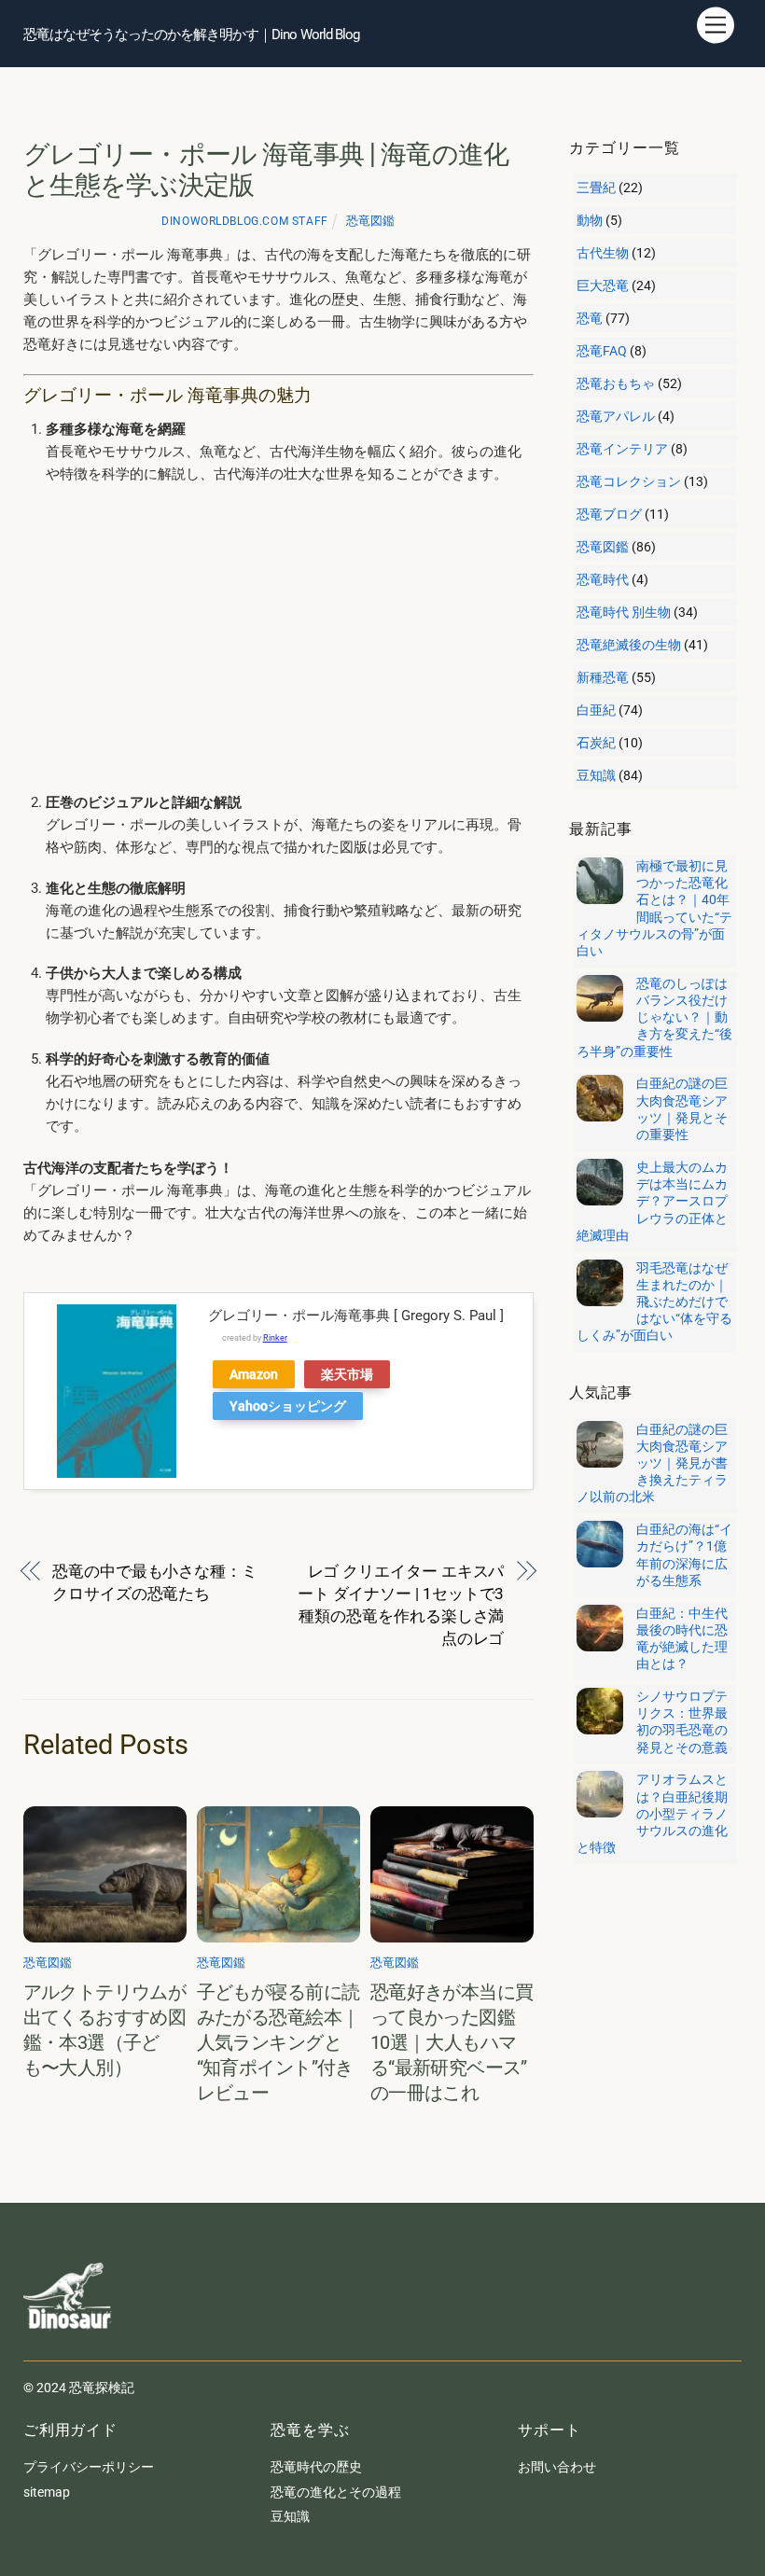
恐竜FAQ (602, 351)
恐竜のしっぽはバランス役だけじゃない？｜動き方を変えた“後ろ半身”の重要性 (654, 1017)
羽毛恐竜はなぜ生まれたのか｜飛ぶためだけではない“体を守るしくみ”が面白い (654, 1302)
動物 (590, 220)
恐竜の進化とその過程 (336, 2492)
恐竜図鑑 (370, 221)
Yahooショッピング (288, 1406)
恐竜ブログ (609, 514)
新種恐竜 (603, 677)
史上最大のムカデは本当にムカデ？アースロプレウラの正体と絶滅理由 (652, 1201)
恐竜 (590, 318)
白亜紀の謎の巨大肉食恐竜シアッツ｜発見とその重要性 (682, 1109)
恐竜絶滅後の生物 (629, 645)
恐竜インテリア (622, 449)
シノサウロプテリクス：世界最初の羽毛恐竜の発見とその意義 (682, 1722)
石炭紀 (596, 743)
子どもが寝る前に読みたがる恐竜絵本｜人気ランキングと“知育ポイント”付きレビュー (278, 2043)
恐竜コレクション (629, 481)
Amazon (254, 1374)
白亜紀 (596, 710)
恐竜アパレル (616, 416)
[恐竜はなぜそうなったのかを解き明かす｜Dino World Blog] (70, 2343)
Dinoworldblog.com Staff (244, 221)
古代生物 (603, 253)
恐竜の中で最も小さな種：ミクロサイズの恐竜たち (155, 1582)
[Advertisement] (290, 638)
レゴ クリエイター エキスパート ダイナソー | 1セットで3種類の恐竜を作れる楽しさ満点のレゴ (401, 1605)
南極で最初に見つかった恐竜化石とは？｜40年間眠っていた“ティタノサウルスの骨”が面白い (654, 908)
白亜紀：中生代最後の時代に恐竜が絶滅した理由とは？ (682, 1639)
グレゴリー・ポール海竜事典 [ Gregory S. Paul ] (356, 1316)
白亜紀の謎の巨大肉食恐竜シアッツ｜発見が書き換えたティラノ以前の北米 (652, 1463)
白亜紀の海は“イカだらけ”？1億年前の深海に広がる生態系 (684, 1555)
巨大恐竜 (603, 285)
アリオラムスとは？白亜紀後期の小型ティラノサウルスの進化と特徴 (652, 1813)
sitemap (47, 2492)
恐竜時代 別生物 (624, 612)
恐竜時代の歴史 (316, 2467)
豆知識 (596, 775)
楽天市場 (347, 1374)
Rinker (275, 1338)
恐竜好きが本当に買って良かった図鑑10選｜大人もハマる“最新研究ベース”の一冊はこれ (452, 2043)
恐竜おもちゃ (616, 383)
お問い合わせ (557, 2467)
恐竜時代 (603, 579)
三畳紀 (596, 188)
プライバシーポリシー (89, 2467)
